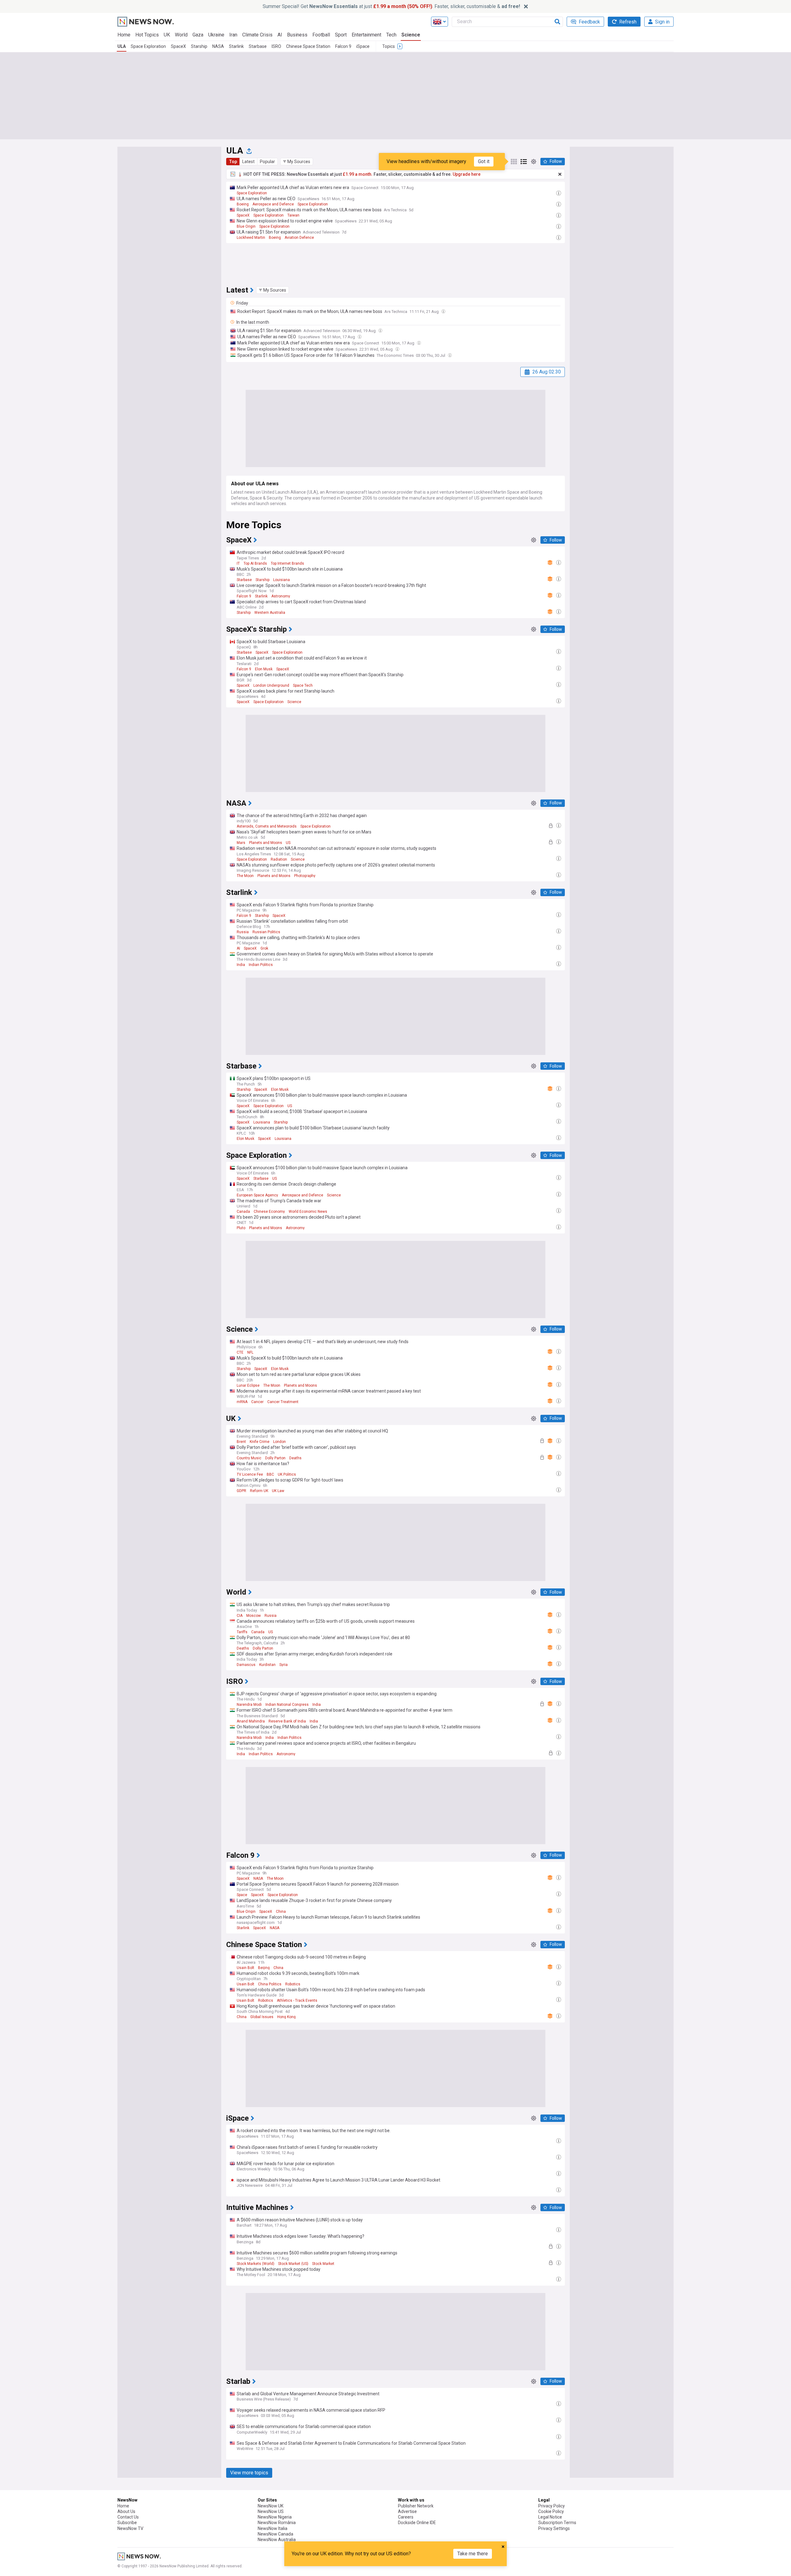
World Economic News (308, 1212)
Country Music (249, 1458)
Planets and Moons (266, 843)
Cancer (257, 1402)
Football (321, 35)
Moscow (254, 1616)
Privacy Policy (552, 2506)
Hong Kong (286, 2017)
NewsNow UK (271, 2506)
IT (238, 563)
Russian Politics (266, 932)
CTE (240, 1352)
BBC (270, 1474)
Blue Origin (246, 226)
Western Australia (270, 613)
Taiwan (293, 215)
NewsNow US (271, 2511)
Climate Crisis (257, 35)
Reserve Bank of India (287, 1721)
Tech (391, 35)
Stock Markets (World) (256, 2264)
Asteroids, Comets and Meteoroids (267, 826)
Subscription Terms (557, 2523)
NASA (218, 46)
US (288, 843)
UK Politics (287, 1474)
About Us (126, 2511)
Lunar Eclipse (248, 1385)
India (241, 965)
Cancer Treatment (283, 1402)
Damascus (246, 1665)
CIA (240, 1616)
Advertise (407, 2511)
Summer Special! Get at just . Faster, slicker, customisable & (391, 6)
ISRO (276, 46)
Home (124, 35)
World (181, 35)
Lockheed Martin (251, 238)
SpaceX (178, 46)
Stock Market (323, 2264)
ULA (122, 46)
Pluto (241, 1228)
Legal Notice (550, 2517)
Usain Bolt (245, 1968)
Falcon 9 (343, 46)
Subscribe (127, 2523)
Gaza (198, 35)
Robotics (293, 1984)
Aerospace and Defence (273, 204)
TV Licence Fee (250, 1474)
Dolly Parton (275, 1458)
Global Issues (262, 2017)
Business (297, 35)
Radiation (279, 859)
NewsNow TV (130, 2528)
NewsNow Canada (275, 2534)
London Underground (271, 685)
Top (233, 162)
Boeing (243, 204)
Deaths (295, 1458)
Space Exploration (148, 46)
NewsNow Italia (273, 2528)
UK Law (278, 1491)
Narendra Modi (249, 1705)
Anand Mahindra (251, 1721)
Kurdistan (267, 1665)
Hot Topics (147, 35)
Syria (283, 1665)
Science (411, 35)
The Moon (245, 876)
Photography (305, 876)
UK (167, 35)
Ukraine (216, 35)
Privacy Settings (554, 2528)
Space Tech (303, 685)
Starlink (236, 46)
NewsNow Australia (277, 2540)
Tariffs (242, 1632)
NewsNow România (277, 2523)
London (279, 1442)
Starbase (258, 46)
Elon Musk (264, 669)
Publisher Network (416, 2506)
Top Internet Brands (287, 563)
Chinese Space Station (308, 46)
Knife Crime (260, 1442)
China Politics (270, 1984)
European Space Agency (257, 1195)
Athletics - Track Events (297, 2001)
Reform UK (259, 1491)
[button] (297, 162)
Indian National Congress (287, 1705)
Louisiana (281, 580)
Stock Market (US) (293, 2264)
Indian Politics (261, 965)
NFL (250, 1352)
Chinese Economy (269, 1212)
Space (242, 1895)
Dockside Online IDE (417, 2523)
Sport (341, 35)
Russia (243, 932)
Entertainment (366, 35)
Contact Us (128, 2517)
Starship (199, 46)
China (281, 1912)
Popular (267, 162)
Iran (233, 35)
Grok (264, 948)
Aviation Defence (299, 238)
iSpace (363, 46)
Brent (241, 1442)
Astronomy (281, 596)
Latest (248, 162)
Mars (241, 843)
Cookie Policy (551, 2511)
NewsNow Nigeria (275, 2517)
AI (280, 35)
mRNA (242, 1402)
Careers (406, 2517)
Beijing (264, 1968)
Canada (243, 1212)
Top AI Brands (255, 563)
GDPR (241, 1491)
